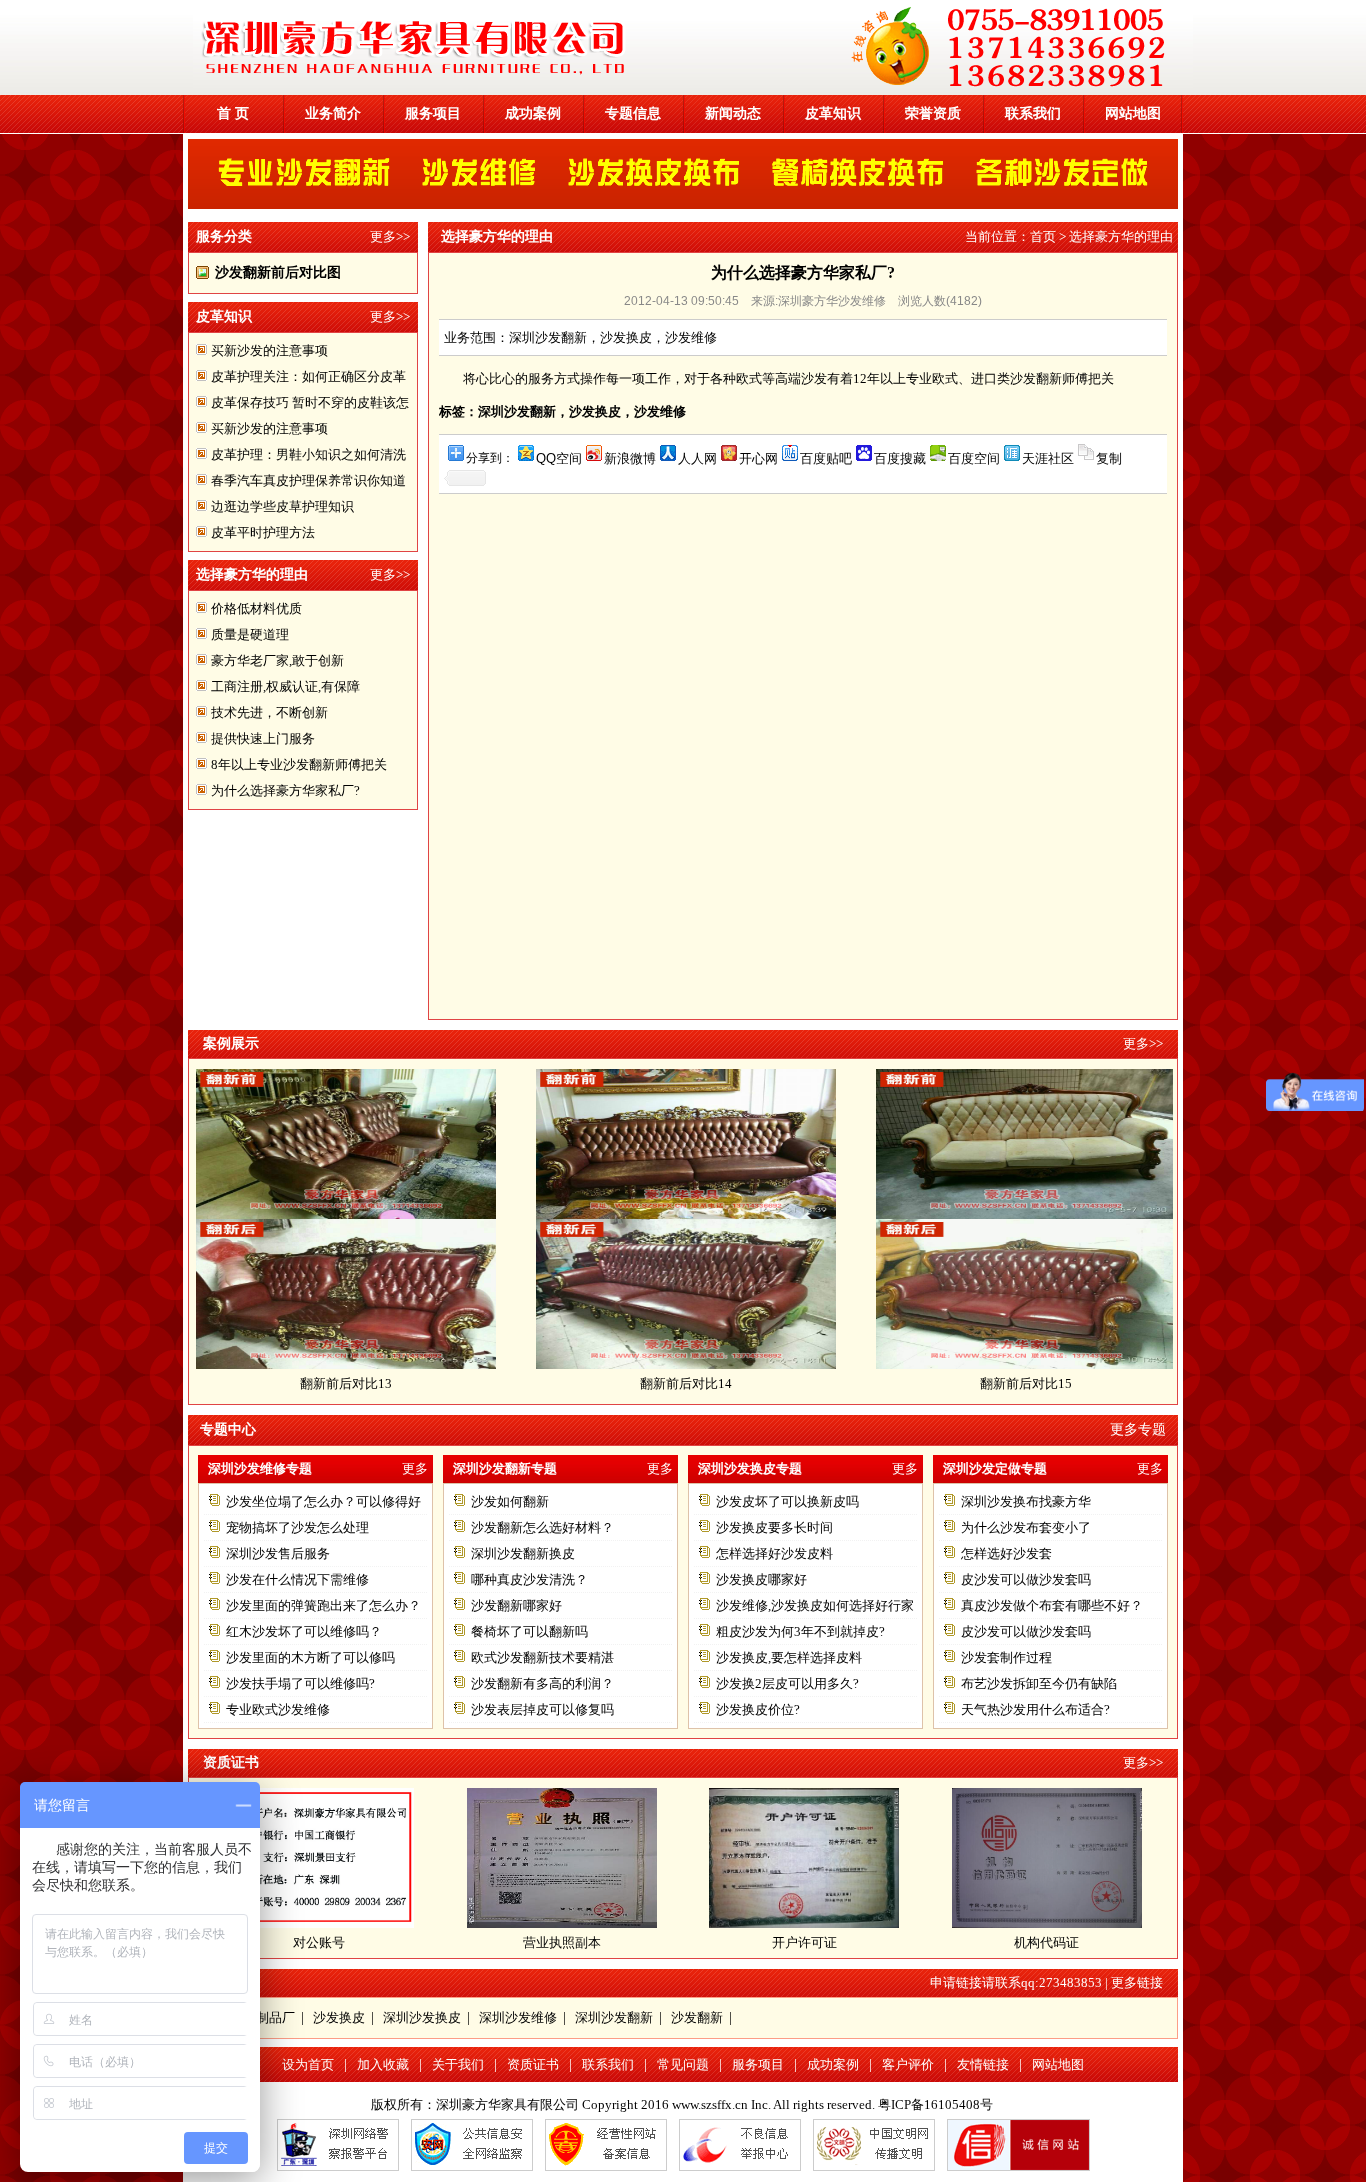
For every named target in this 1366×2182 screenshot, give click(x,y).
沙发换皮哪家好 (761, 1579)
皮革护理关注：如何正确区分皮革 (308, 376)
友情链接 (983, 2064)
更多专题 (1138, 1429)
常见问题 (683, 2064)
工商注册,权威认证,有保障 (285, 686)
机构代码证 (1046, 1942)
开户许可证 (804, 1942)
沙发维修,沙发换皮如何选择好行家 (815, 1605)
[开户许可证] (804, 1923)
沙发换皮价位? (758, 1709)
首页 (1043, 236)
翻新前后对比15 (962, 1383)
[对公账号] (319, 1923)
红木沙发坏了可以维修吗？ (304, 1631)
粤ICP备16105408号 (935, 2104)
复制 (1109, 458)
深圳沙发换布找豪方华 (1026, 1501)
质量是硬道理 (250, 634)
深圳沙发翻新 (614, 2017)
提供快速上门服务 (263, 738)
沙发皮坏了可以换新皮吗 (787, 1501)
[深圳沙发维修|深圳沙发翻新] (693, 90)
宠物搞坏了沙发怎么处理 (297, 1527)
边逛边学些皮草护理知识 (282, 506)
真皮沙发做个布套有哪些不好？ (1052, 1605)
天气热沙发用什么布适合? (1035, 1709)
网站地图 (1133, 113)
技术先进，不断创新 (269, 712)
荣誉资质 (933, 113)
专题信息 (633, 113)
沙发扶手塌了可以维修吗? (300, 1683)
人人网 (697, 458)
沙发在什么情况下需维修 (297, 1579)
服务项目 (433, 113)
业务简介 (333, 113)
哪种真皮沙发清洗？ (529, 1579)
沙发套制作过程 (1006, 1657)
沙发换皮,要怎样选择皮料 (789, 1657)
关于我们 (458, 2064)
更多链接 (1137, 1982)
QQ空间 (559, 458)
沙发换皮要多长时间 (774, 1527)
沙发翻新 (697, 2017)
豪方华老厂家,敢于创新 (277, 660)
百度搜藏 (900, 458)
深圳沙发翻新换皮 (523, 1553)
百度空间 (974, 458)
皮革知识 (833, 113)
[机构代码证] (1047, 1923)
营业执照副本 (562, 1942)
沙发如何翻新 (510, 1501)
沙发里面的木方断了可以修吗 (310, 1657)
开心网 (758, 458)
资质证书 (533, 2064)
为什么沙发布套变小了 (1026, 1527)
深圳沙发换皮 (422, 2017)
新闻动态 (733, 113)
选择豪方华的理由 (1121, 236)
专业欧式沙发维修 (278, 1709)
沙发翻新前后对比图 (278, 272)
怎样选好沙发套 (1006, 1553)
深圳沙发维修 (518, 2017)
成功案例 (533, 113)
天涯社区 (1048, 458)
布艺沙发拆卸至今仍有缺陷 (1039, 1683)
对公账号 (319, 1942)
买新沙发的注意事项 (269, 350)
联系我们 (1033, 113)
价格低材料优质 (256, 608)
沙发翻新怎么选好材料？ (542, 1527)
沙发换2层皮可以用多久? (787, 1683)
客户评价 (908, 2064)
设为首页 (308, 2064)
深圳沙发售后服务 (278, 1553)
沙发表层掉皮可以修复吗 (542, 1709)
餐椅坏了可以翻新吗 (529, 1631)
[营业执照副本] (562, 1923)
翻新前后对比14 (622, 1383)
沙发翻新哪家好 (516, 1605)
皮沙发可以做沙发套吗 (1026, 1579)
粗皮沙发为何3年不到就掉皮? (800, 1631)
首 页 (233, 113)
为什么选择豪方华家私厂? (285, 790)
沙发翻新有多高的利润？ (542, 1683)
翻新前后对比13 (282, 1383)
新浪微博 (630, 458)
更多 (415, 1468)
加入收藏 (383, 2064)
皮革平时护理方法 (263, 532)
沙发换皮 (339, 2017)
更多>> (390, 236)
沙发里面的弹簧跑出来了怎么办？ (323, 1605)
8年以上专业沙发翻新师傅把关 (299, 764)
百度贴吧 (826, 458)
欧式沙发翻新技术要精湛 (542, 1657)
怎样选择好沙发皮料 (774, 1553)
